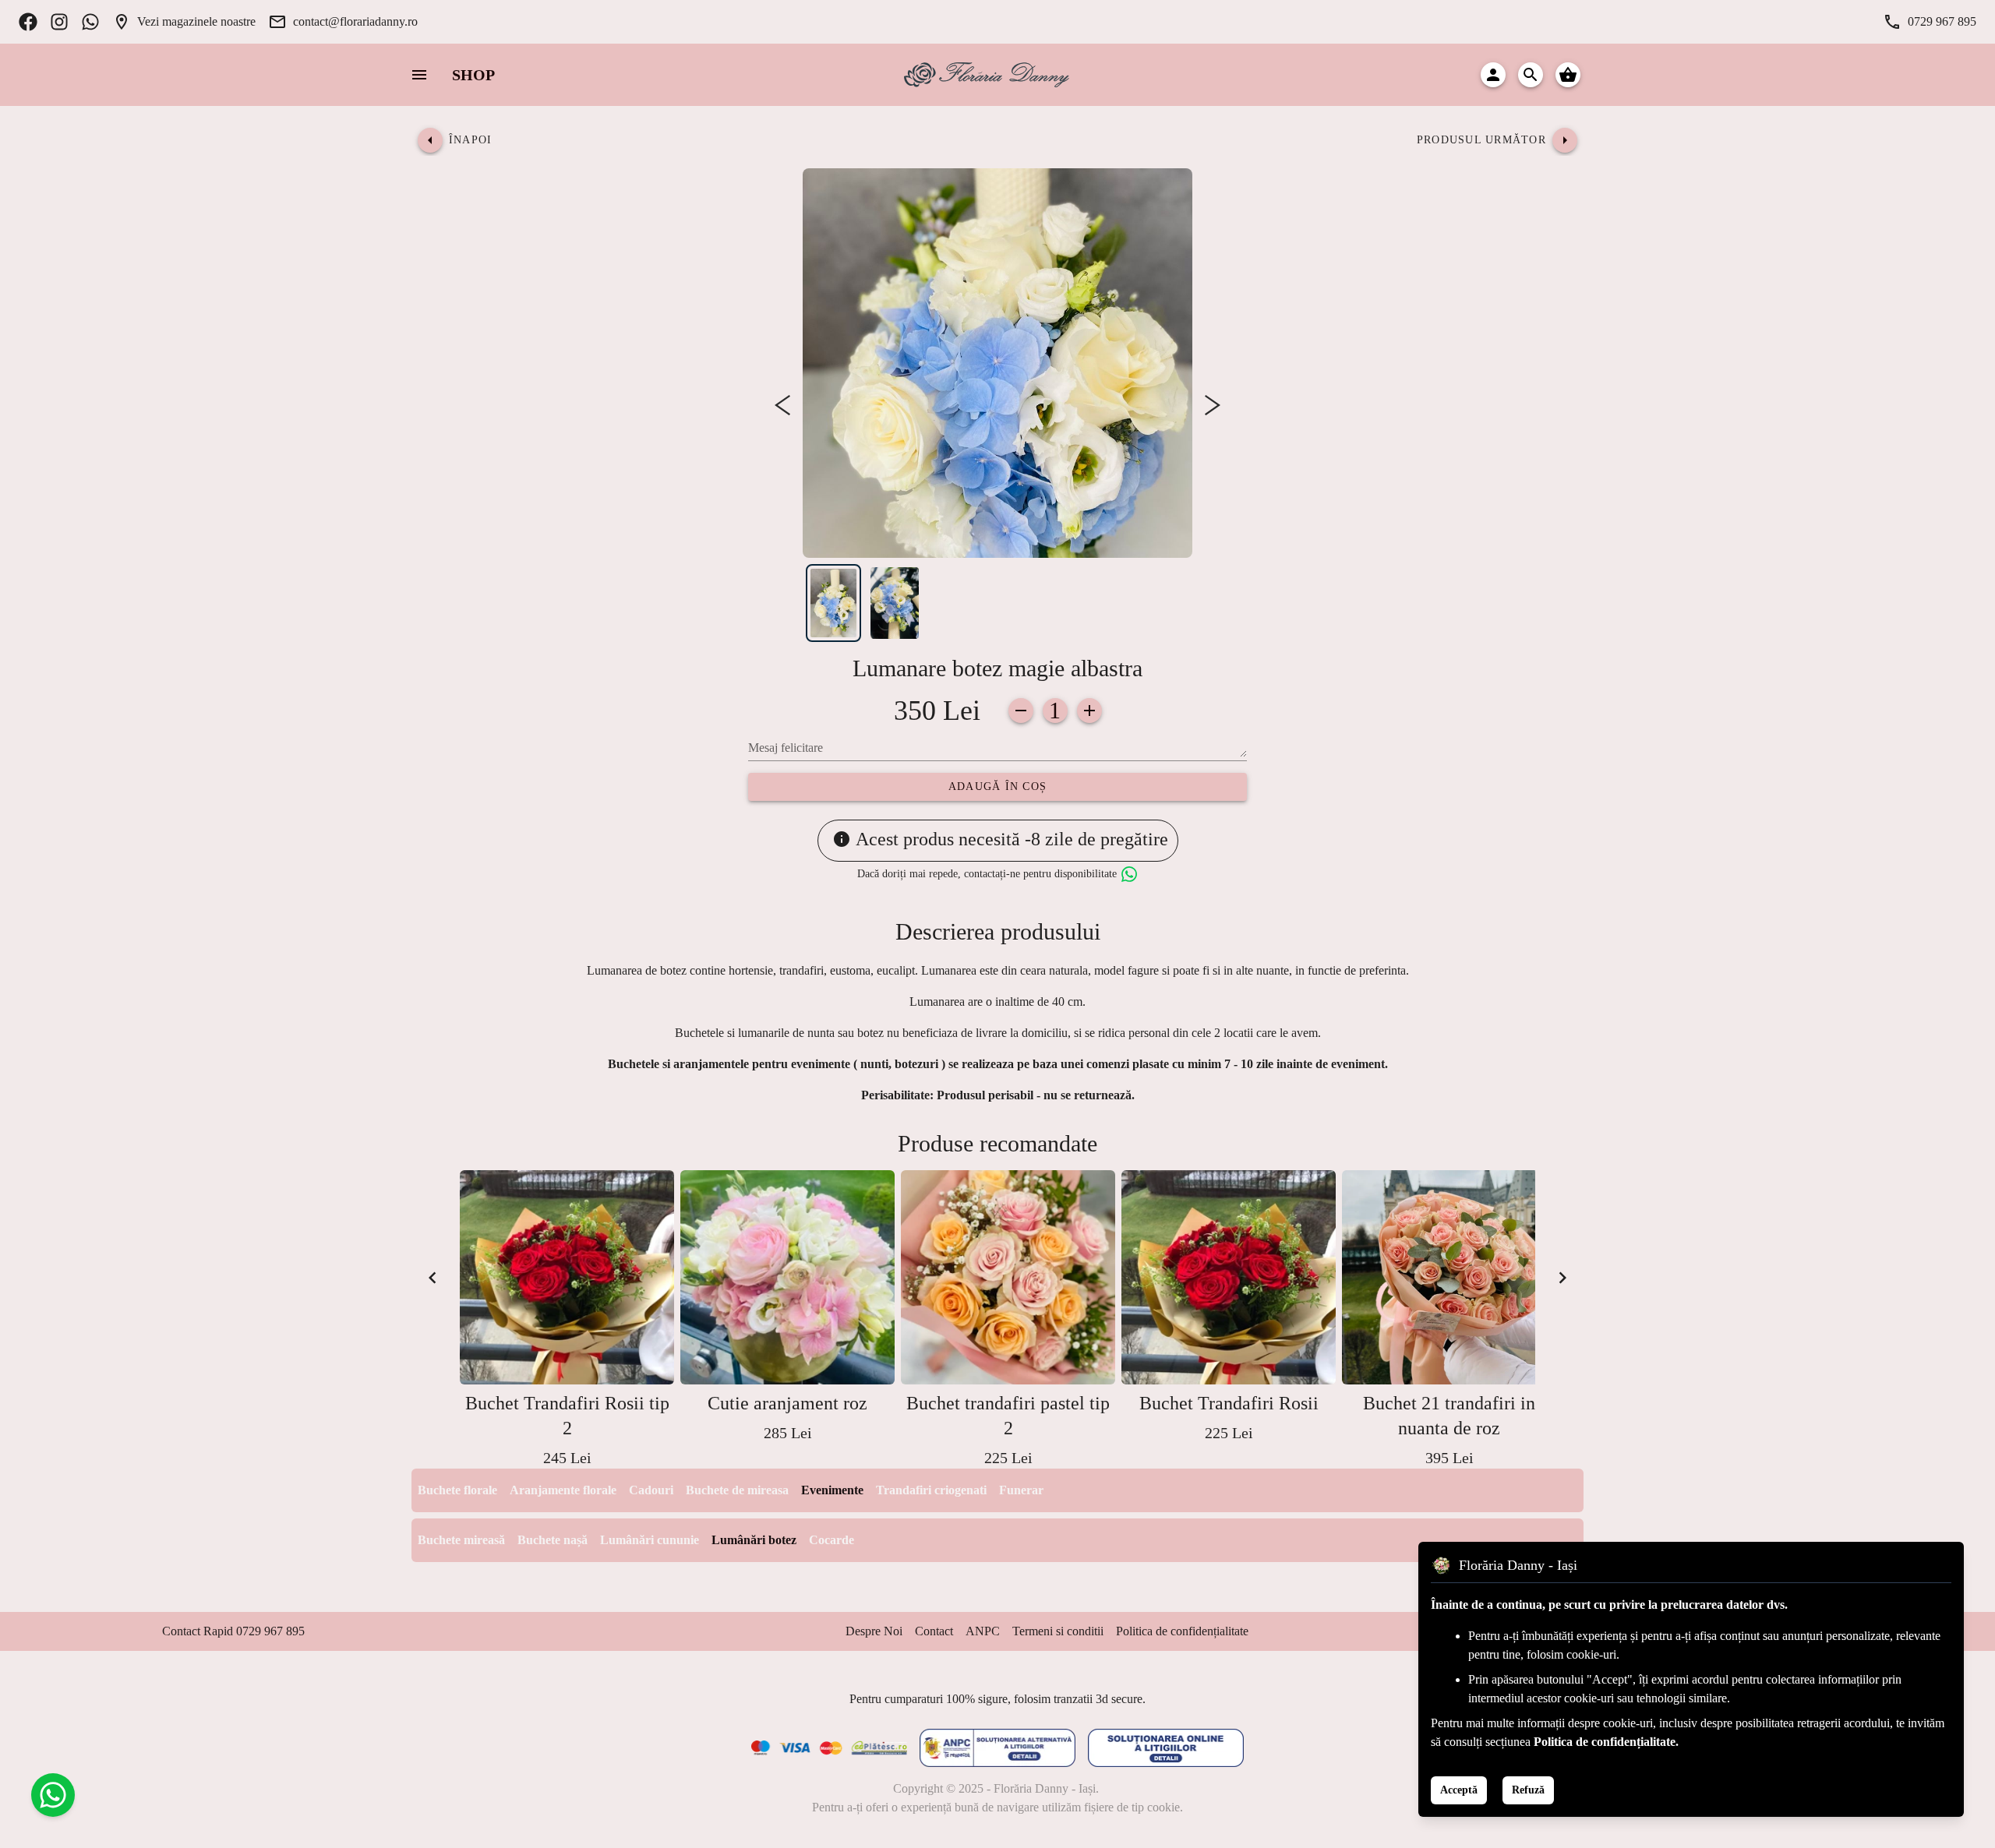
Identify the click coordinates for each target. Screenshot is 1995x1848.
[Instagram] (59, 22)
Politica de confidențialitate (1182, 1631)
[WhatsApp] (90, 22)
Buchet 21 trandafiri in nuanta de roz (1449, 1416)
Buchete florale (457, 1490)
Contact (934, 1631)
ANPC (983, 1631)
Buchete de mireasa (737, 1490)
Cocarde (832, 1540)
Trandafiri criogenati (931, 1490)
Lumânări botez (754, 1540)
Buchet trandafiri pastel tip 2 (1008, 1416)
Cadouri (651, 1490)
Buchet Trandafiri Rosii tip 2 (567, 1416)
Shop (473, 75)
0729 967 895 (1942, 21)
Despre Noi (874, 1631)
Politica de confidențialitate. (1606, 1742)
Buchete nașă (553, 1540)
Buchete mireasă (461, 1540)
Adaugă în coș (997, 786)
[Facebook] (28, 22)
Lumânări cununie (650, 1540)
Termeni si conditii (1058, 1631)
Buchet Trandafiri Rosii (1229, 1403)
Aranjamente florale (563, 1490)
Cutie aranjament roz (787, 1403)
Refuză (1528, 1790)
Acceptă (1459, 1790)
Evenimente (832, 1490)
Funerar (1021, 1490)
